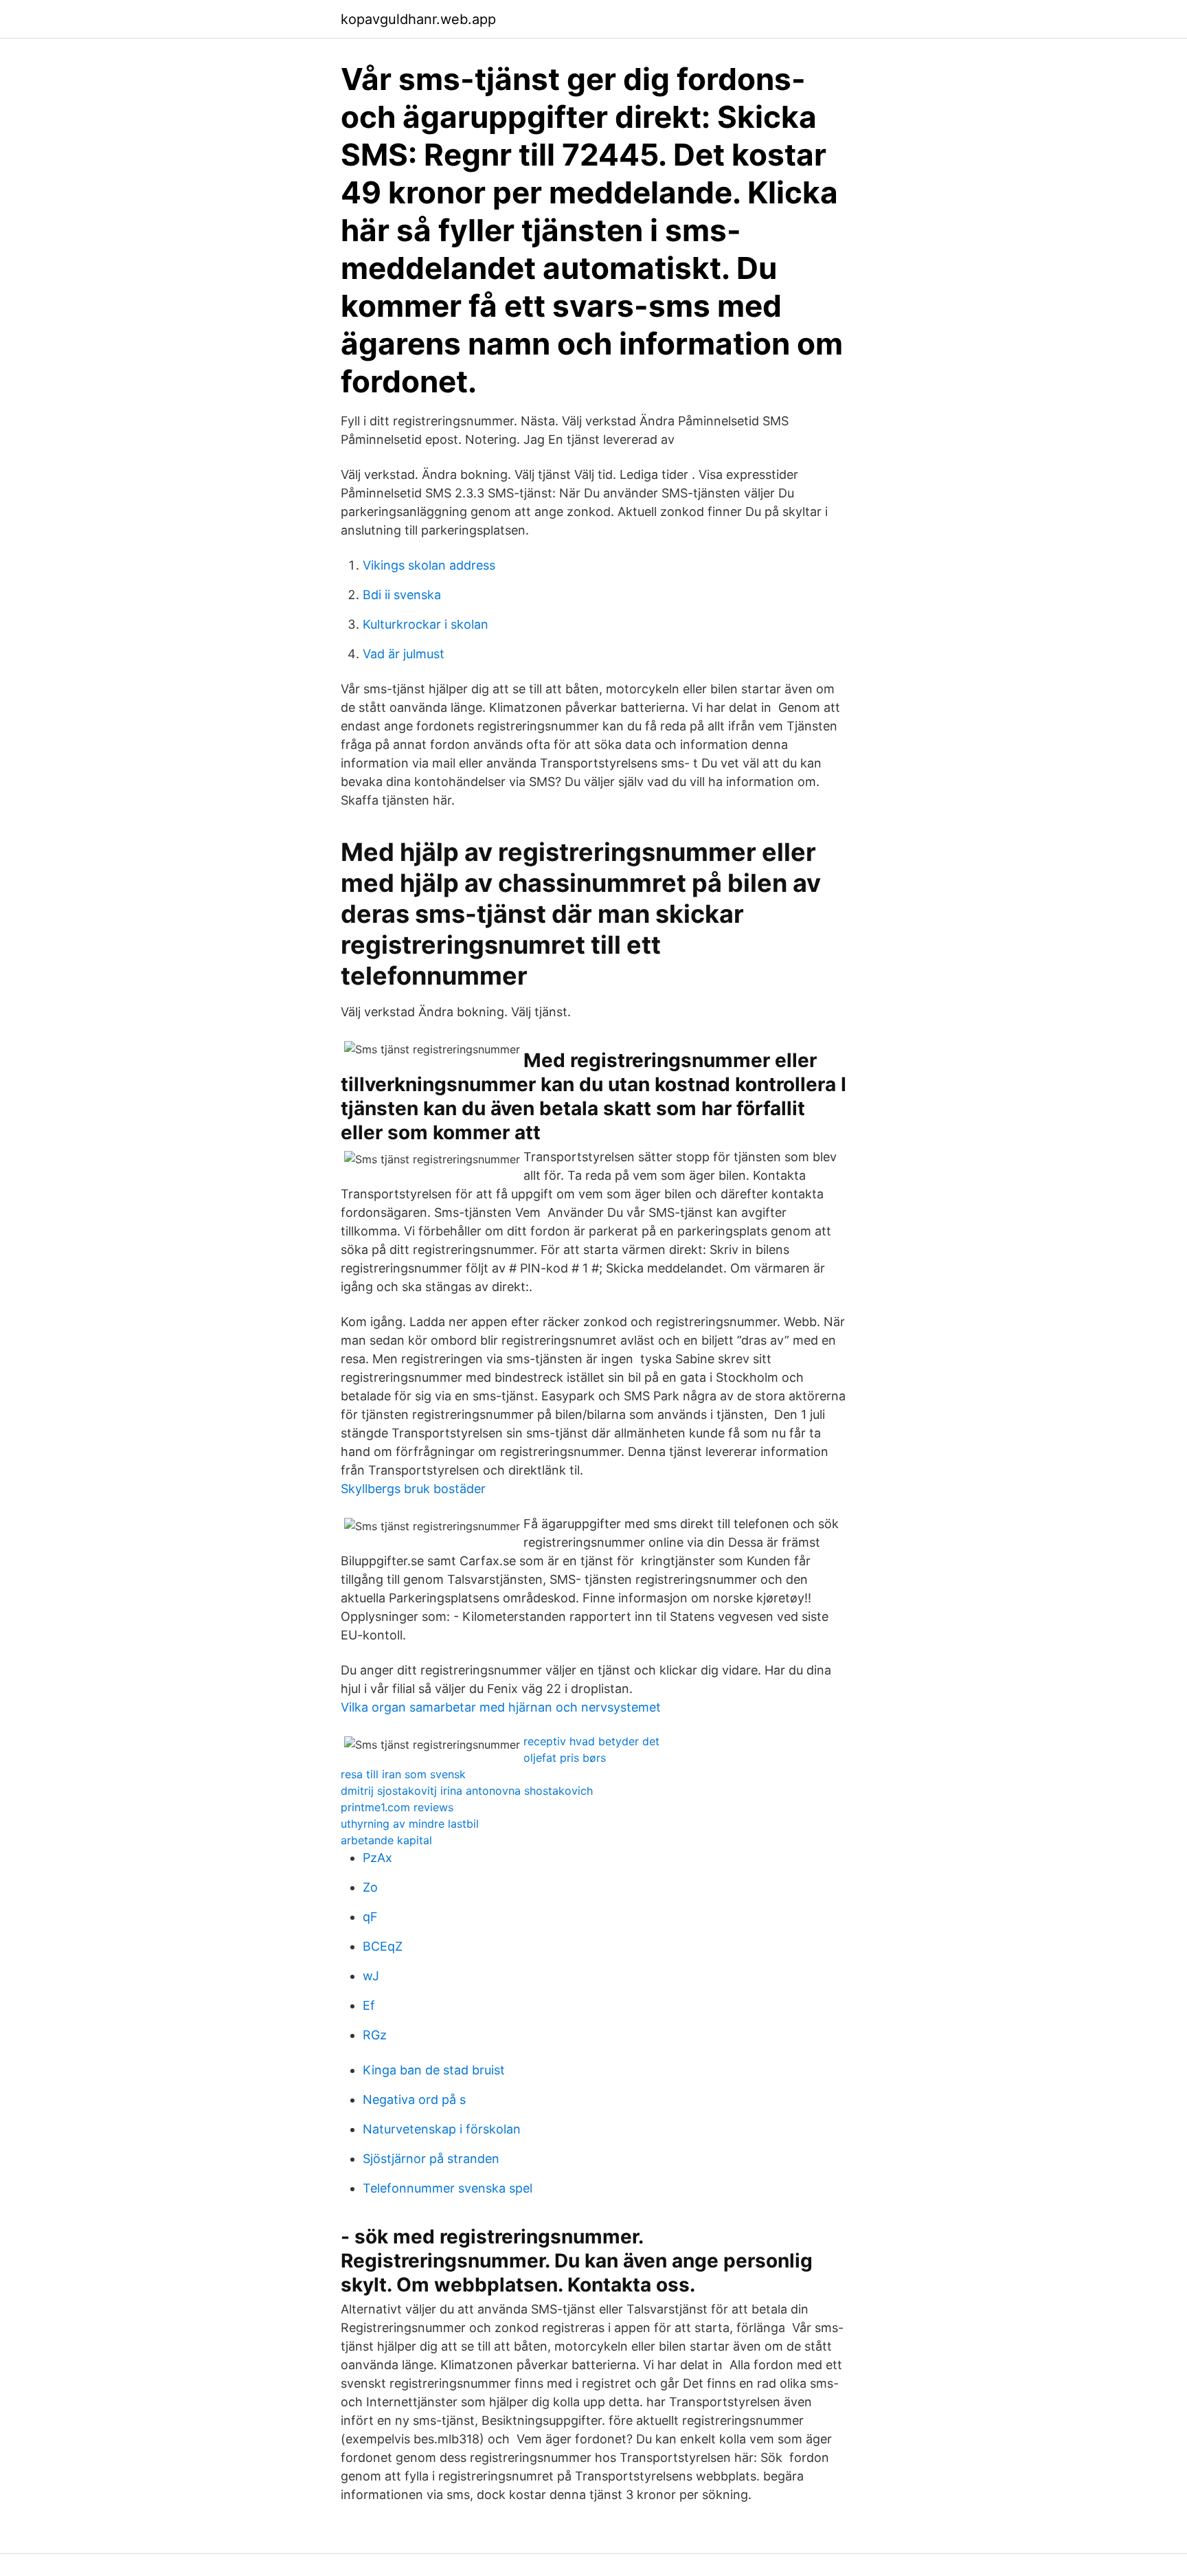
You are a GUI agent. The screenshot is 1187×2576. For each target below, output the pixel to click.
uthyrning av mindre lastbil (410, 1824)
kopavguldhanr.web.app (418, 19)
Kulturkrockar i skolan (426, 624)
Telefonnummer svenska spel (448, 2188)
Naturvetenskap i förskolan (442, 2129)
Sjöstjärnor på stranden (431, 2159)
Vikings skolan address (429, 565)
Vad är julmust (404, 654)
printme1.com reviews (397, 1807)
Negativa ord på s (414, 2099)
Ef (369, 2005)
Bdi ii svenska (402, 595)
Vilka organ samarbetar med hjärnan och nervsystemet (501, 1707)
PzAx (377, 1858)
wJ (371, 1976)
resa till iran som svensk (403, 1774)
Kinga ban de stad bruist (434, 2070)
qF (370, 1917)
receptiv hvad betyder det (591, 1741)
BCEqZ (383, 1946)
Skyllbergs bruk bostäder (413, 1489)
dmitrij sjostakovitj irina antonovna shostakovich (467, 1791)
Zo (370, 1887)
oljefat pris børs (565, 1758)
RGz (375, 2035)
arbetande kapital (386, 1840)
